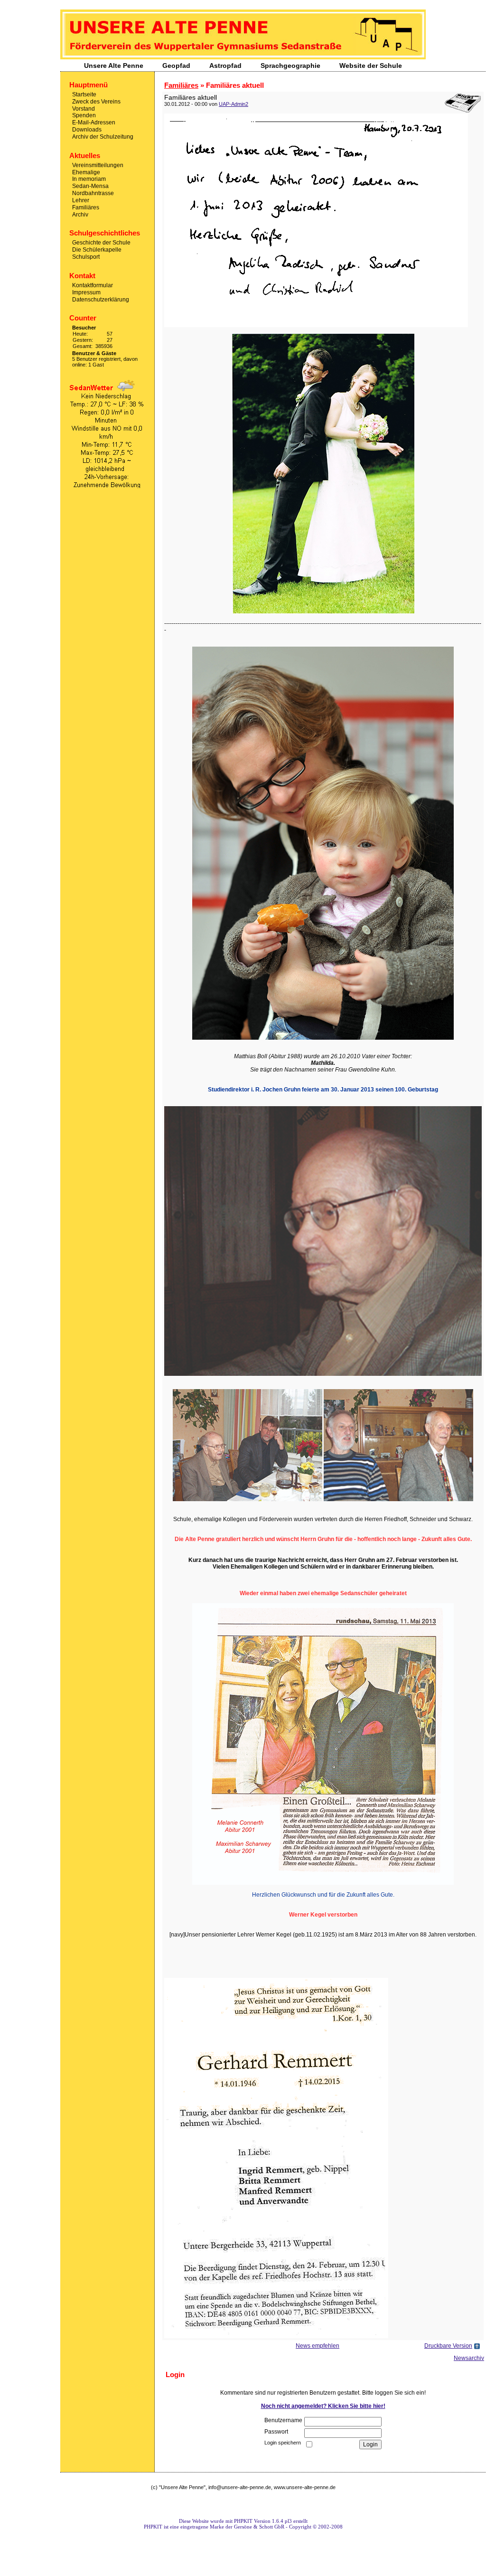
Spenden (84, 115)
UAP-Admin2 (234, 104)
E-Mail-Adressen (94, 122)
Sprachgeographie (290, 66)
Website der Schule (371, 66)
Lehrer (81, 200)
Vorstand (84, 108)
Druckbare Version (448, 2346)
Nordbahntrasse (93, 193)
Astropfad (225, 66)
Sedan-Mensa (90, 186)
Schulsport (86, 257)
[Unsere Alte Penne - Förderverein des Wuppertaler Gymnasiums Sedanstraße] (243, 57)
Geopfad (176, 66)
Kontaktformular (93, 285)
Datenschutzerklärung (101, 299)
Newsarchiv (469, 2358)
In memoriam (89, 179)
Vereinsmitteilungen (98, 165)
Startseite (84, 94)
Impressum (86, 292)
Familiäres (86, 207)
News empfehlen (318, 2346)
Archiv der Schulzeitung (103, 137)
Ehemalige (86, 172)
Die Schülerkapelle (97, 250)
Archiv (80, 214)
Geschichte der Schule (101, 243)
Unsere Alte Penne (114, 66)
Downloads (87, 130)
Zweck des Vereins (96, 102)
